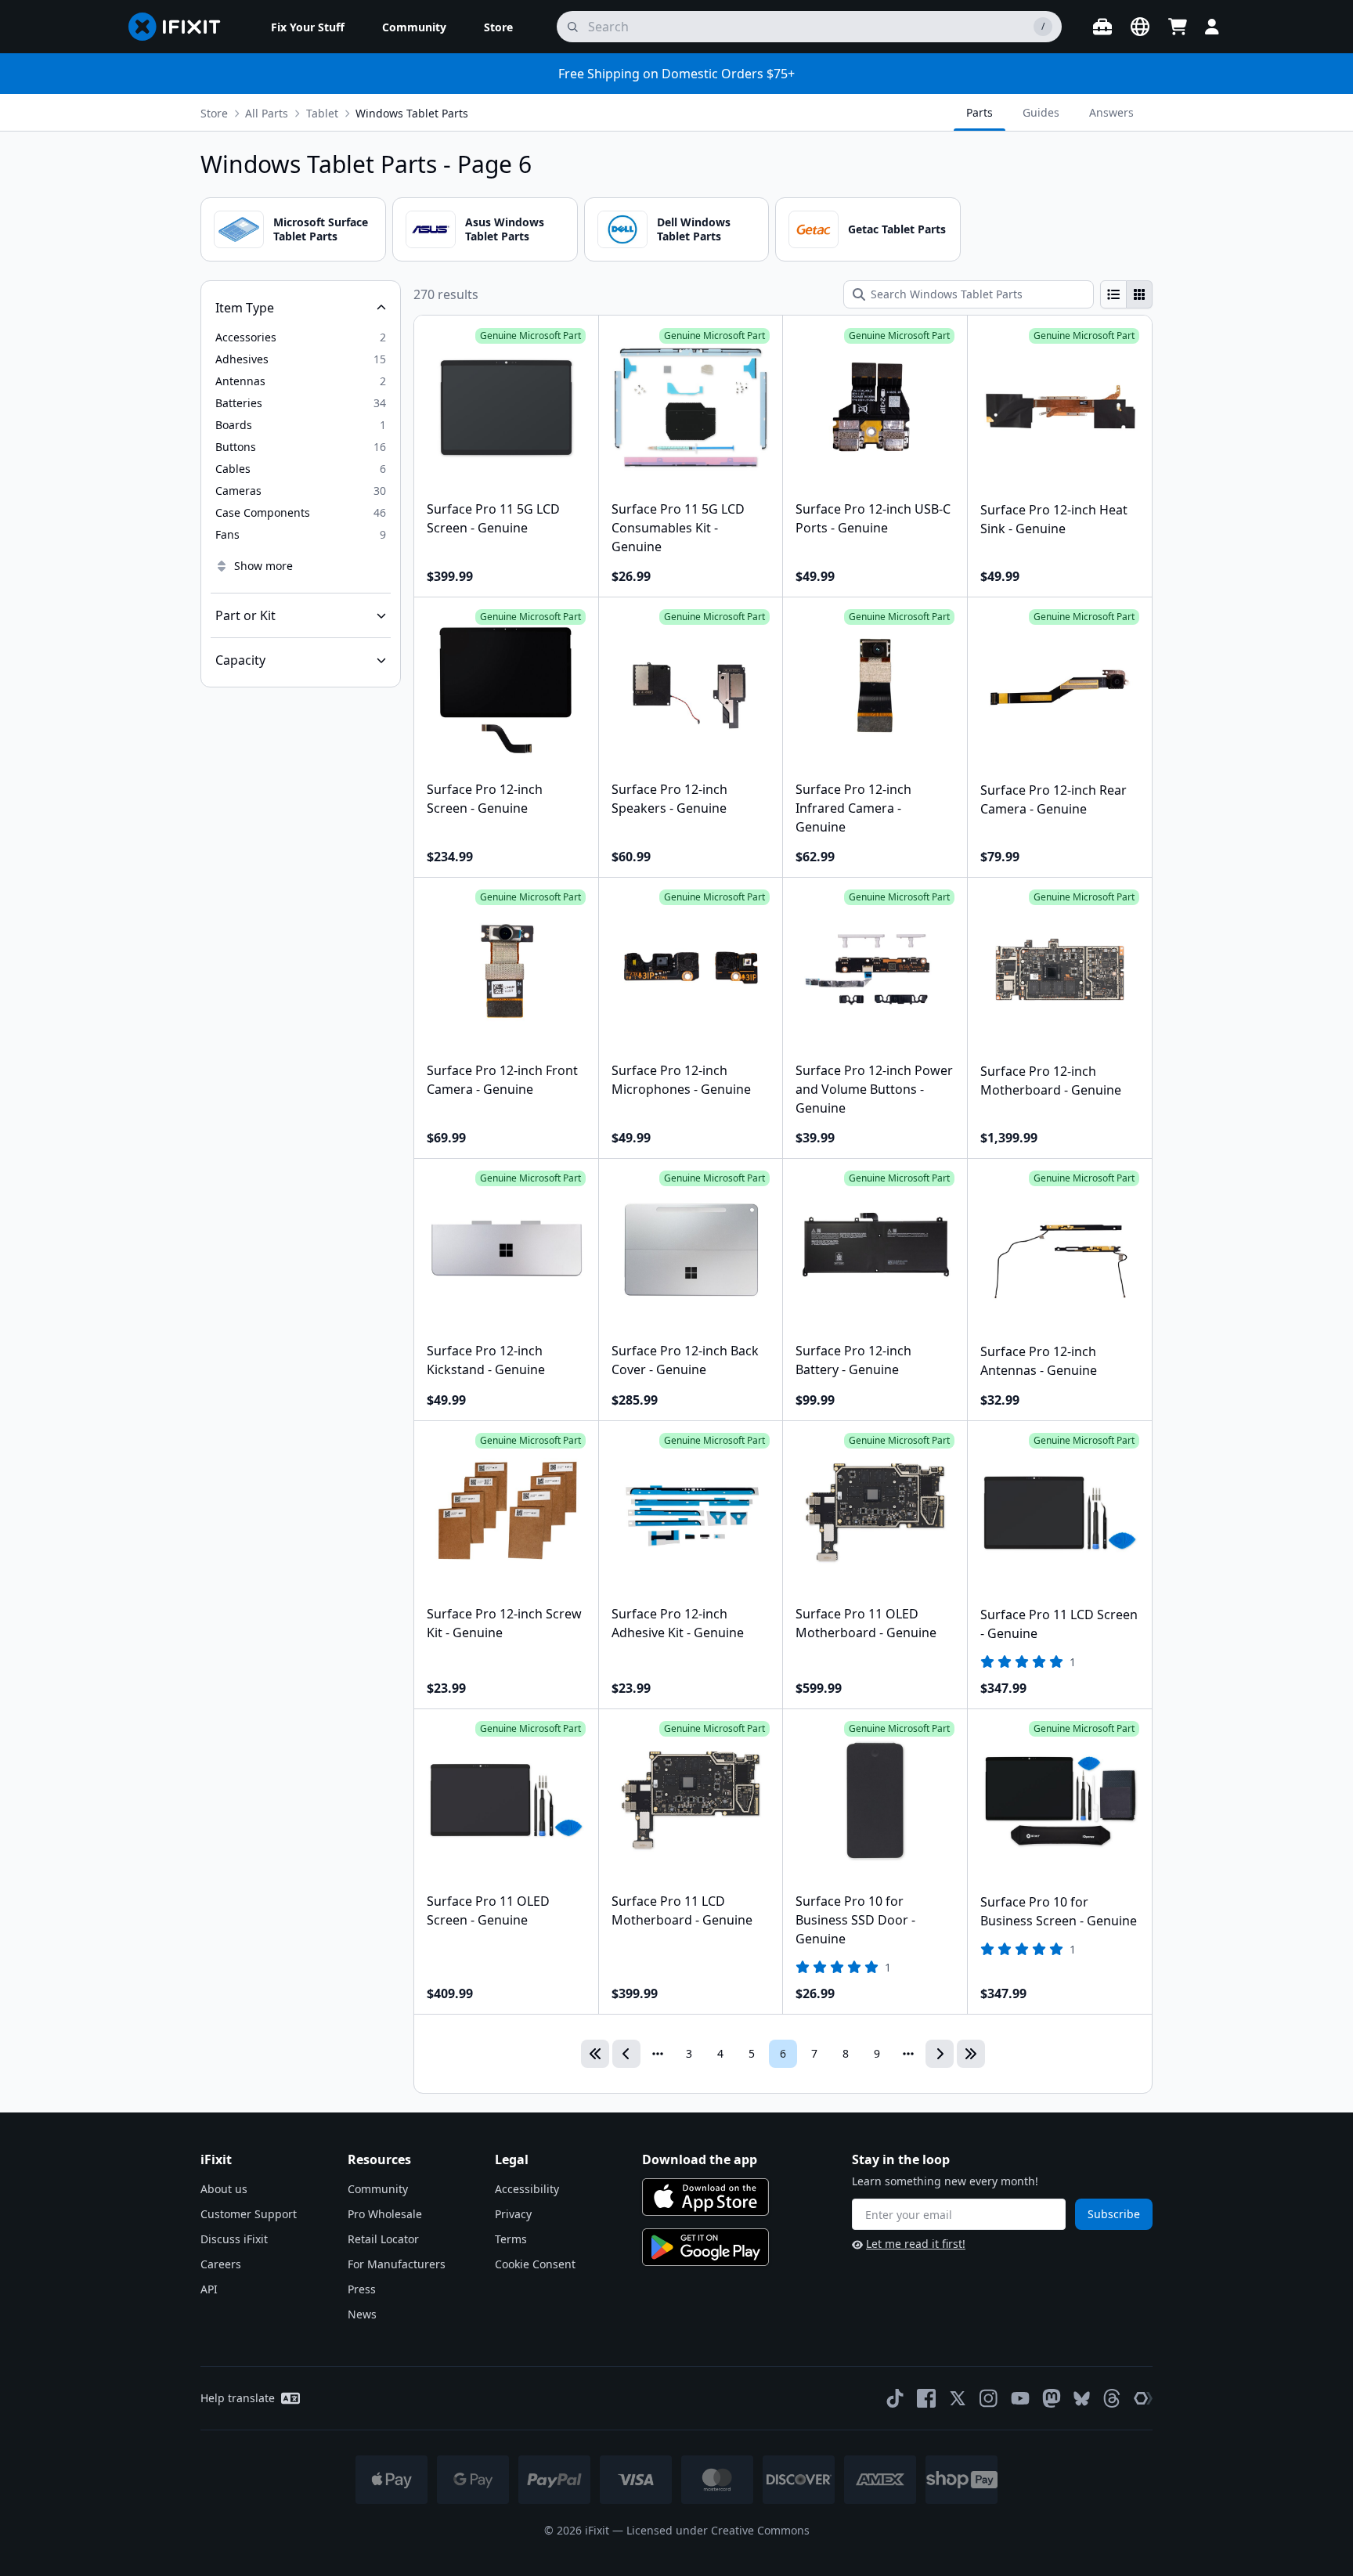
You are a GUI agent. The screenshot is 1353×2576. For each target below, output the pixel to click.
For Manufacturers (397, 2264)
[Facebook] (926, 2398)
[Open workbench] (1102, 27)
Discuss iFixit (234, 2239)
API (209, 2289)
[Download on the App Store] (705, 2197)
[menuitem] (308, 27)
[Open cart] (1178, 27)
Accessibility (527, 2189)
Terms (511, 2239)
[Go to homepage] (181, 27)
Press (362, 2289)
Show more (263, 566)
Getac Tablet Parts (897, 229)
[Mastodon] (1052, 2398)
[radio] (1113, 294)
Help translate (238, 2398)
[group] (1126, 294)
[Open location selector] (1140, 27)
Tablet (322, 113)
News (362, 2314)
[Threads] (1112, 2398)
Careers (221, 2264)
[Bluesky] (1082, 2399)
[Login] (1212, 27)
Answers (1111, 112)
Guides (1041, 112)
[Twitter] (958, 2398)
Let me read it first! (916, 2244)
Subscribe (1114, 2214)
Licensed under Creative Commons (718, 2530)
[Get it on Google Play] (705, 2247)
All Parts (267, 113)
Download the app (700, 2159)
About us (224, 2189)
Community (378, 2189)
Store (214, 113)
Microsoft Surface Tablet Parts (321, 229)
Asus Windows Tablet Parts (505, 229)
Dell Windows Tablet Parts (694, 229)
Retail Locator (383, 2239)
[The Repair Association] (1143, 2398)
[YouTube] (1020, 2398)
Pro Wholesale (385, 2214)
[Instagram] (989, 2398)
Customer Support (249, 2214)
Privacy (513, 2214)
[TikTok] (895, 2398)
